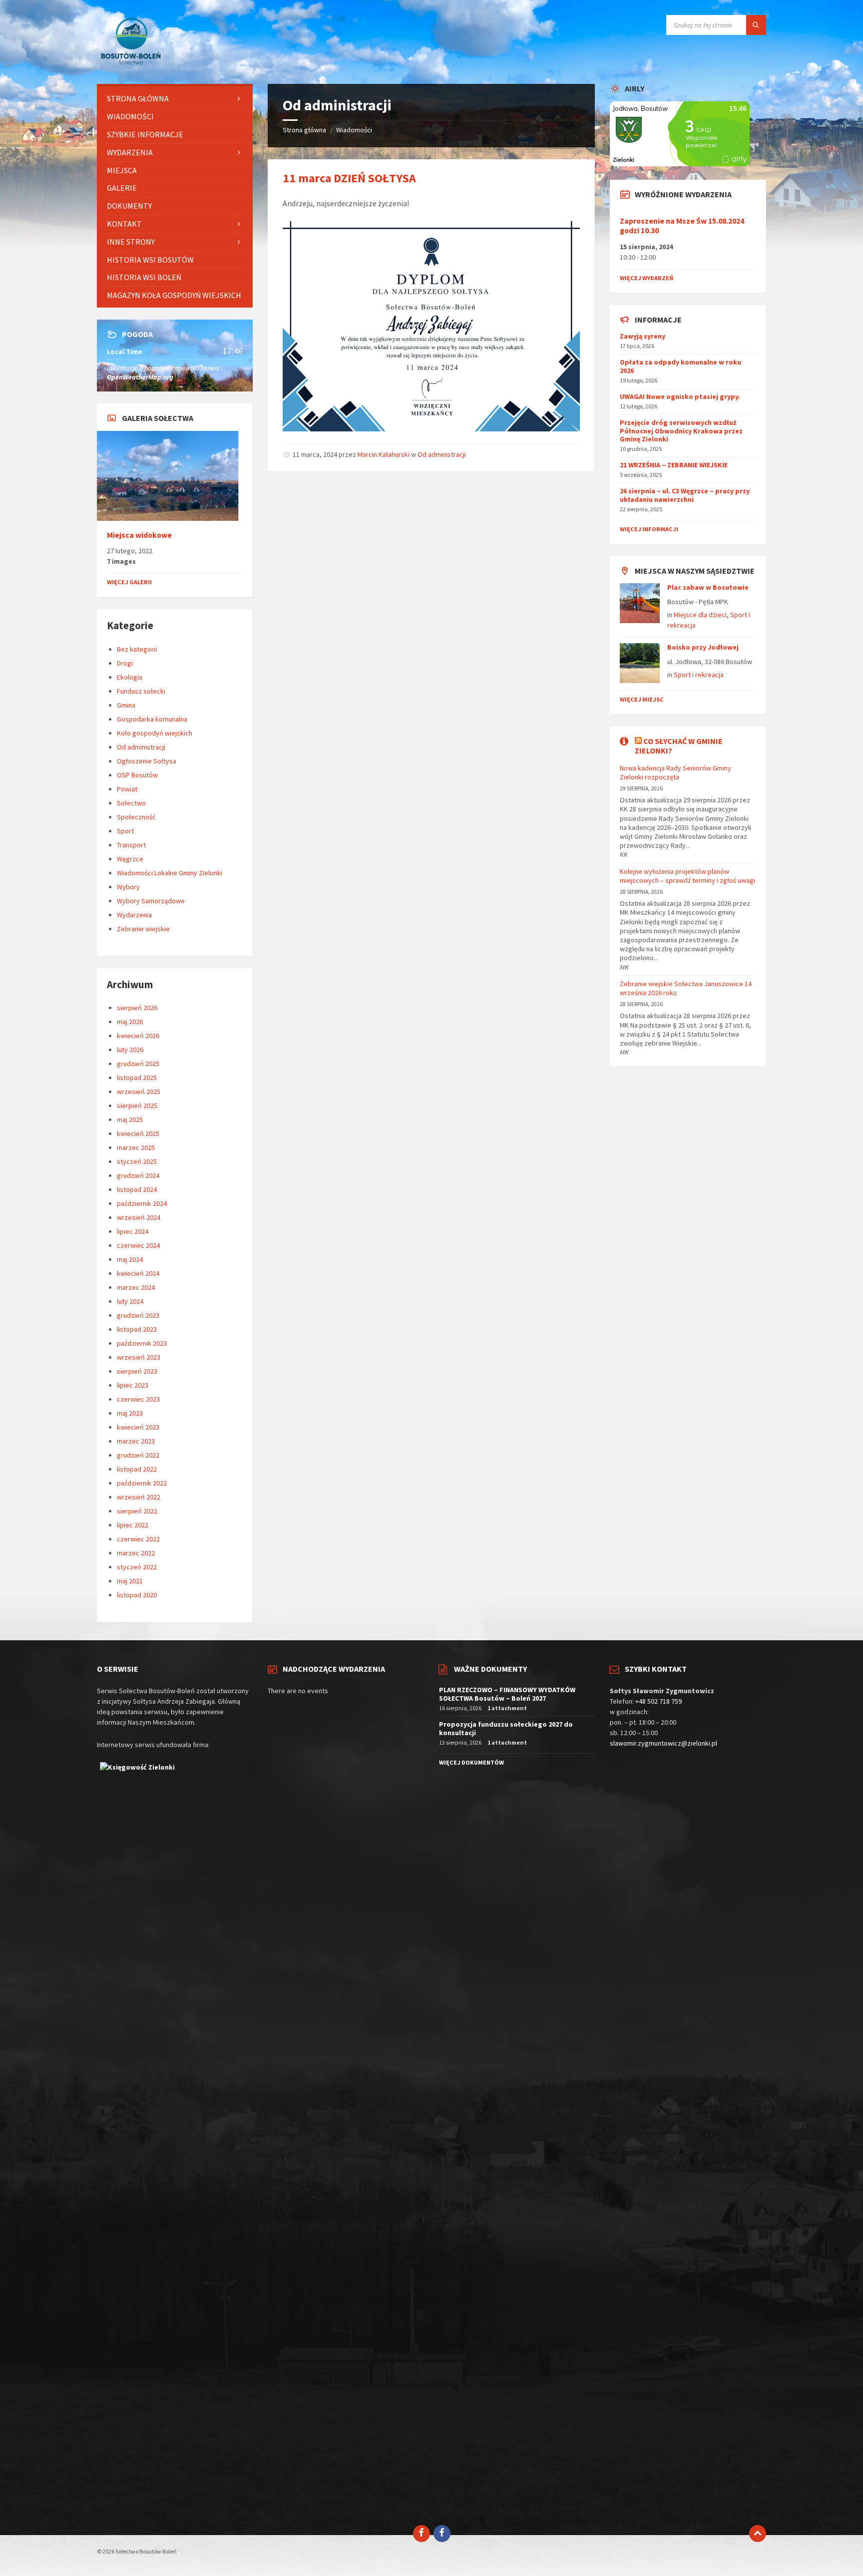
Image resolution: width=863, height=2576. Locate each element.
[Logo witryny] (132, 64)
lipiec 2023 (133, 1385)
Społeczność (136, 817)
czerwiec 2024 (138, 1245)
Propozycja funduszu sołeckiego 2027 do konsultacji (506, 1728)
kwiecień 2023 (138, 1427)
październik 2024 (142, 1203)
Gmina (126, 705)
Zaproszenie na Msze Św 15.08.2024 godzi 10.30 (682, 226)
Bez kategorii (137, 649)
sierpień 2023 (137, 1371)
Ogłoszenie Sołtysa (147, 761)
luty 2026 (130, 1050)
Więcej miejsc (642, 699)
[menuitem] (175, 99)
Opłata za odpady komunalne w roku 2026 (680, 366)
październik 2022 (142, 1483)
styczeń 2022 (137, 1567)
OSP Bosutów (137, 775)
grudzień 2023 (138, 1315)
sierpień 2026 (137, 1008)
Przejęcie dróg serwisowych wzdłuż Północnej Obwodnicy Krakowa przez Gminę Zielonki (681, 431)
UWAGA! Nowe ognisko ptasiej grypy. (680, 396)
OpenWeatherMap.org (140, 377)
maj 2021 (130, 1581)
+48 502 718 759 (658, 1701)
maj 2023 (130, 1413)
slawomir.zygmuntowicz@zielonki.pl (663, 1743)
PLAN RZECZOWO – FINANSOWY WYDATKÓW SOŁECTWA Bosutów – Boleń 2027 (507, 1694)
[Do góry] (758, 2534)
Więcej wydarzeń (647, 278)
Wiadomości (354, 130)
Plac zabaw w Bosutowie (708, 587)
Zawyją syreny (643, 336)
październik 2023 (142, 1343)
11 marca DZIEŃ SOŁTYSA (349, 178)
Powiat (127, 789)
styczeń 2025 (137, 1161)
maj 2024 (130, 1259)
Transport (131, 845)
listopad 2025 (137, 1078)
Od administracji (442, 454)
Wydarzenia (134, 915)
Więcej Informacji (649, 529)
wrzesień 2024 (139, 1217)
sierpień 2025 (137, 1105)
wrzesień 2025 (139, 1092)
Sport (125, 831)
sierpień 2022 (137, 1511)
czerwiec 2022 (138, 1539)
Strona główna (304, 130)
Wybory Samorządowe (151, 901)
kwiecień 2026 (138, 1036)
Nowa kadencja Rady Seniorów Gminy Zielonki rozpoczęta (675, 772)
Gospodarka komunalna (152, 719)
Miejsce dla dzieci (700, 615)
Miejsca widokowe (139, 535)
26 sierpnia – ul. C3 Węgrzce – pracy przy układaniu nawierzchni (685, 495)
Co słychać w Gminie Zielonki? (679, 746)
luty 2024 (130, 1301)
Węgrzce (130, 859)
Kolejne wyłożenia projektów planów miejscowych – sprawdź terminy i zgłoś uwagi (687, 876)
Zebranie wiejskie (143, 929)
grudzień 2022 (138, 1455)
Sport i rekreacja (699, 675)
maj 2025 (130, 1119)
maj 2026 (130, 1022)
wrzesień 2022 (139, 1497)
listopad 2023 (137, 1329)
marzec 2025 (136, 1147)
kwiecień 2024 (138, 1273)
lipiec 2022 (133, 1525)
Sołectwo (131, 803)
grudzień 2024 (138, 1175)
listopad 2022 (137, 1469)
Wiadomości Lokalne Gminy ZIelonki (170, 873)
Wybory (128, 887)
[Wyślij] (756, 25)
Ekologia (130, 677)
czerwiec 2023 (138, 1399)
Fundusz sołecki (141, 691)
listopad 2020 (137, 1595)
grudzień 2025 (138, 1064)
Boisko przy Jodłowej (703, 647)
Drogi (125, 663)
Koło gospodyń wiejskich (155, 733)
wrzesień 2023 (139, 1357)
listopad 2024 (137, 1189)
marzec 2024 (136, 1287)
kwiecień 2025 (138, 1133)
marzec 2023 (136, 1441)
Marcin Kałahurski (384, 454)
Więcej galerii (129, 582)
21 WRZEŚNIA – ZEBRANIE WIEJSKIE (674, 465)
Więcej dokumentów (471, 1762)
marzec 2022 (136, 1553)
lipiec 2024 (133, 1231)
